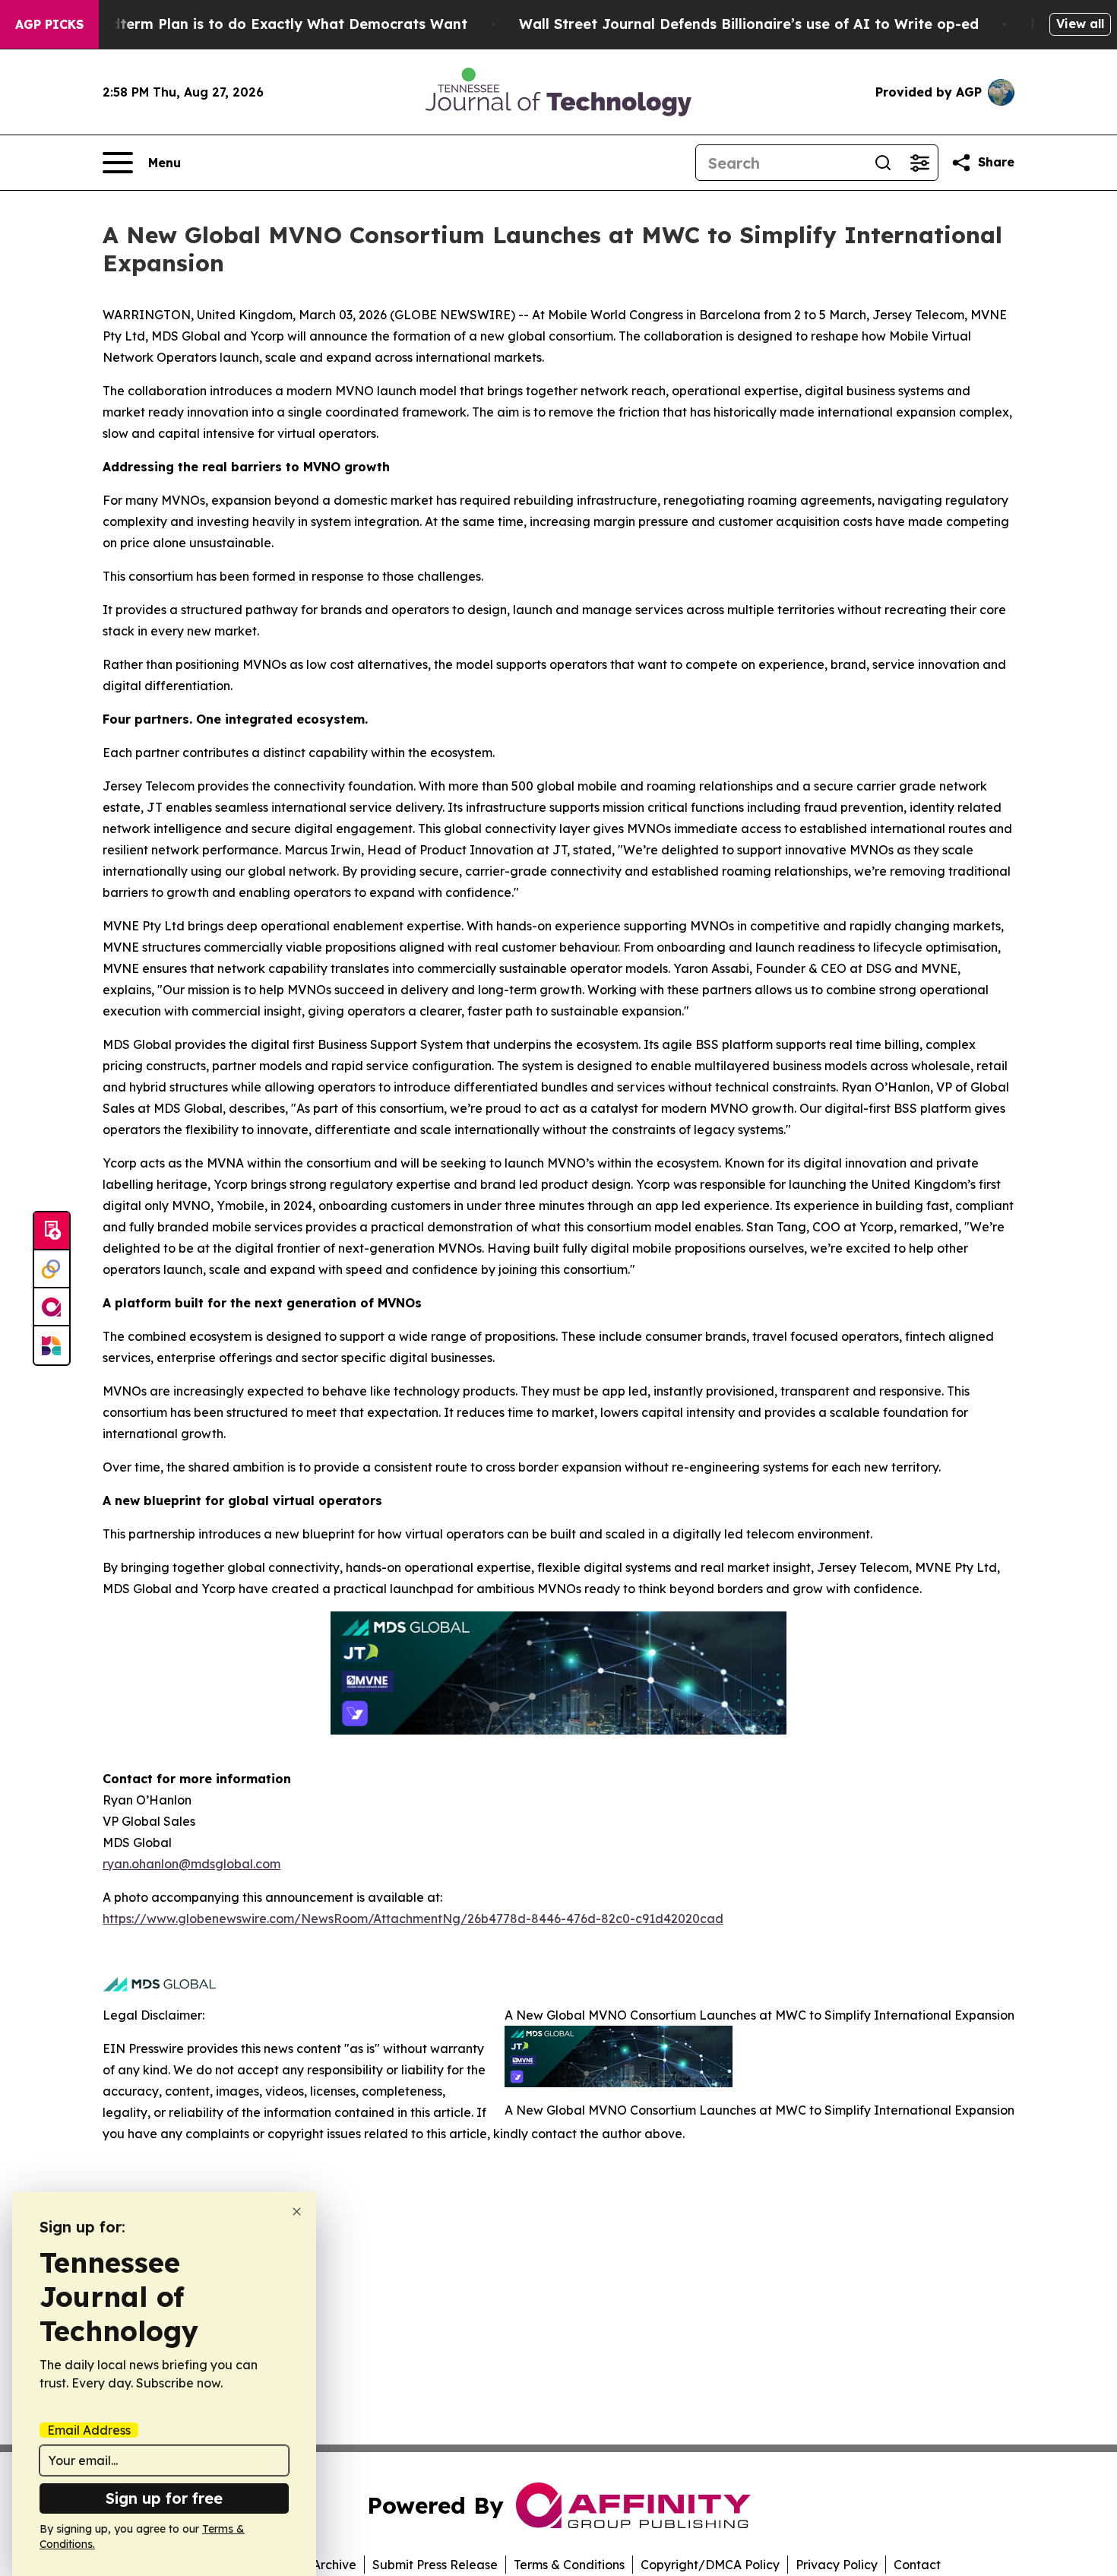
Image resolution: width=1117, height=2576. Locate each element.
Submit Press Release (435, 2565)
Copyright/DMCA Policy (710, 2565)
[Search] (883, 163)
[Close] (297, 2212)
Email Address (89, 2430)
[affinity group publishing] (52, 1307)
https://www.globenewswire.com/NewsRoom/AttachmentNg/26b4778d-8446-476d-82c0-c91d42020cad (413, 1919)
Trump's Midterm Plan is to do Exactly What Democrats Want (252, 24)
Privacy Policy (837, 2565)
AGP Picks (49, 24)
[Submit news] (52, 1231)
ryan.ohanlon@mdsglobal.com (191, 1864)
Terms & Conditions (569, 2565)
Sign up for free (164, 2498)
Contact (917, 2565)
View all (1080, 24)
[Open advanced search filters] (919, 163)
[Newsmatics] (52, 1345)
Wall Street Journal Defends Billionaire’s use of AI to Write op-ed (749, 24)
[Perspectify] (52, 1269)
